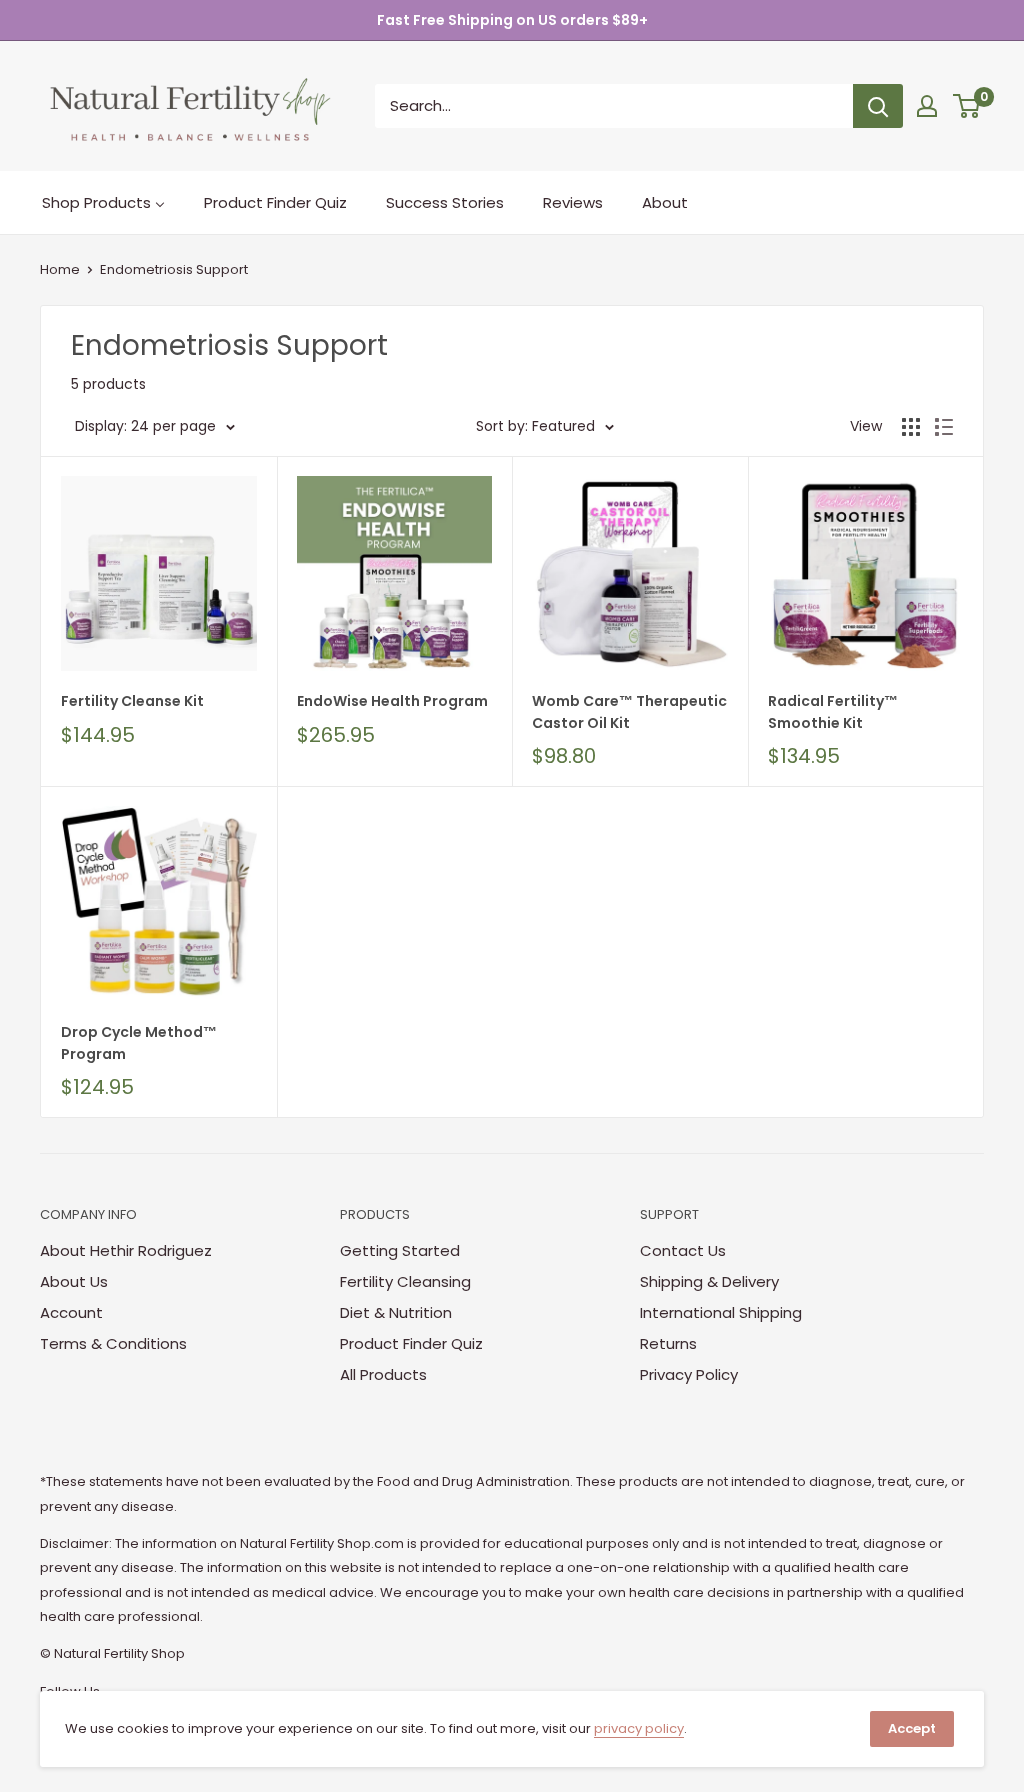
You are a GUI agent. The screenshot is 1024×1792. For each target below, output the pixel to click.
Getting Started (400, 1250)
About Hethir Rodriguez (126, 1250)
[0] (967, 106)
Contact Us (683, 1250)
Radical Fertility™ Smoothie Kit (833, 712)
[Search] (878, 106)
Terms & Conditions (113, 1343)
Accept (912, 1728)
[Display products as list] (944, 427)
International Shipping (721, 1312)
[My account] (927, 106)
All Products (383, 1374)
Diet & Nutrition (396, 1312)
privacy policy (639, 1728)
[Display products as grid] (911, 427)
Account (71, 1312)
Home (60, 269)
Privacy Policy (689, 1374)
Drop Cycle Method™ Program (139, 1043)
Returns (668, 1343)
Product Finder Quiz (411, 1343)
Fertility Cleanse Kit (132, 701)
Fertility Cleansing (405, 1281)
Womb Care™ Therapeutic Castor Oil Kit (629, 712)
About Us (74, 1281)
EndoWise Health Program (392, 701)
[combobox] (614, 106)
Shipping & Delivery (709, 1281)
